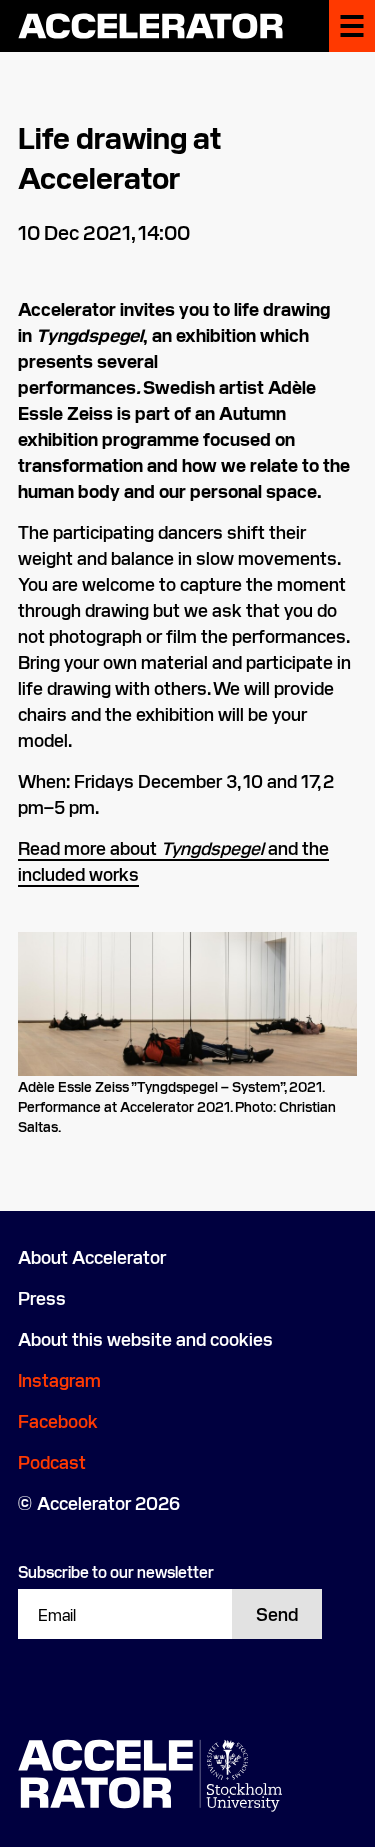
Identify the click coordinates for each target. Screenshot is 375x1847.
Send (277, 1613)
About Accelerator (92, 1256)
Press (42, 1297)
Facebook (58, 1420)
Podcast (52, 1461)
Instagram (59, 1379)
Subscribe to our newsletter (116, 1571)
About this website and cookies (145, 1338)
